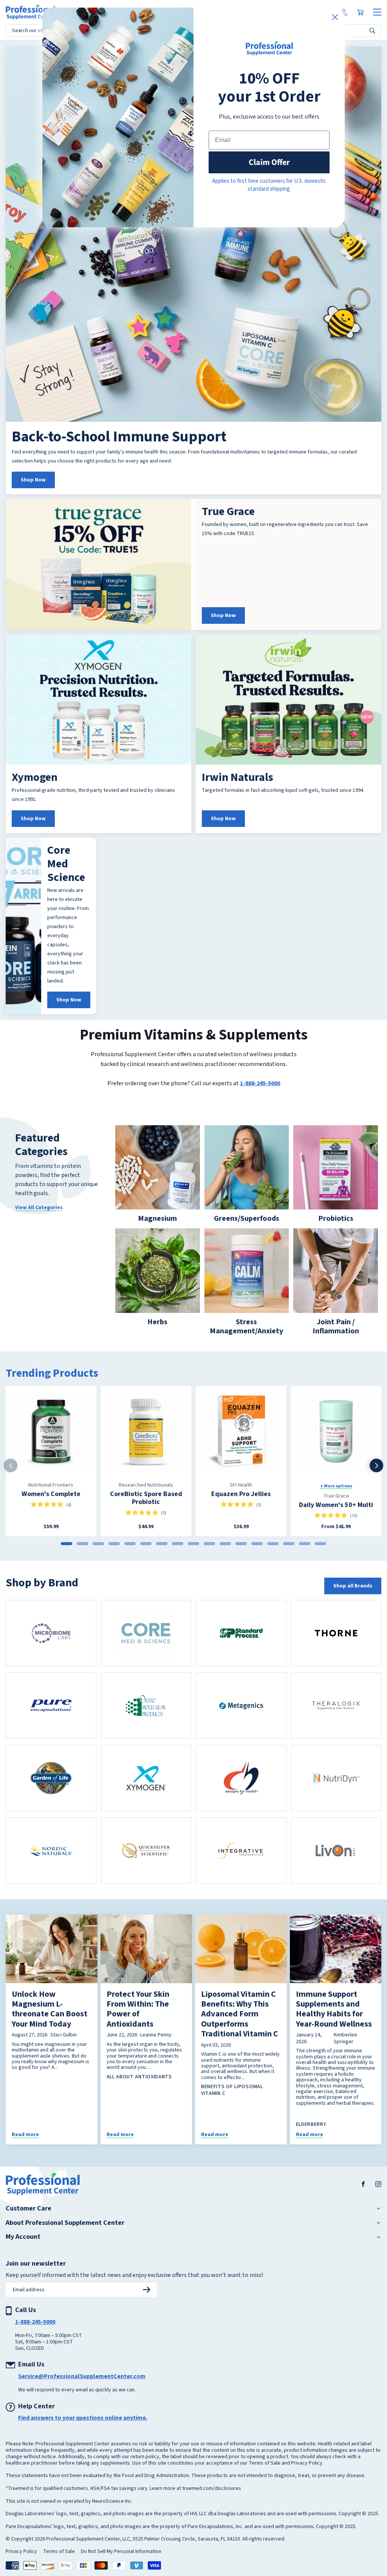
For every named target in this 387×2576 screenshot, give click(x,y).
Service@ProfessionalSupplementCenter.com (82, 2376)
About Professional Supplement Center (65, 2223)
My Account (23, 2237)
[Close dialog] (335, 17)
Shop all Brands (353, 1586)
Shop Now (33, 480)
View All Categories (39, 1208)
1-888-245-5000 (260, 1083)
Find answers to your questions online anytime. (83, 2418)
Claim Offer (269, 162)
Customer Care (29, 2209)
